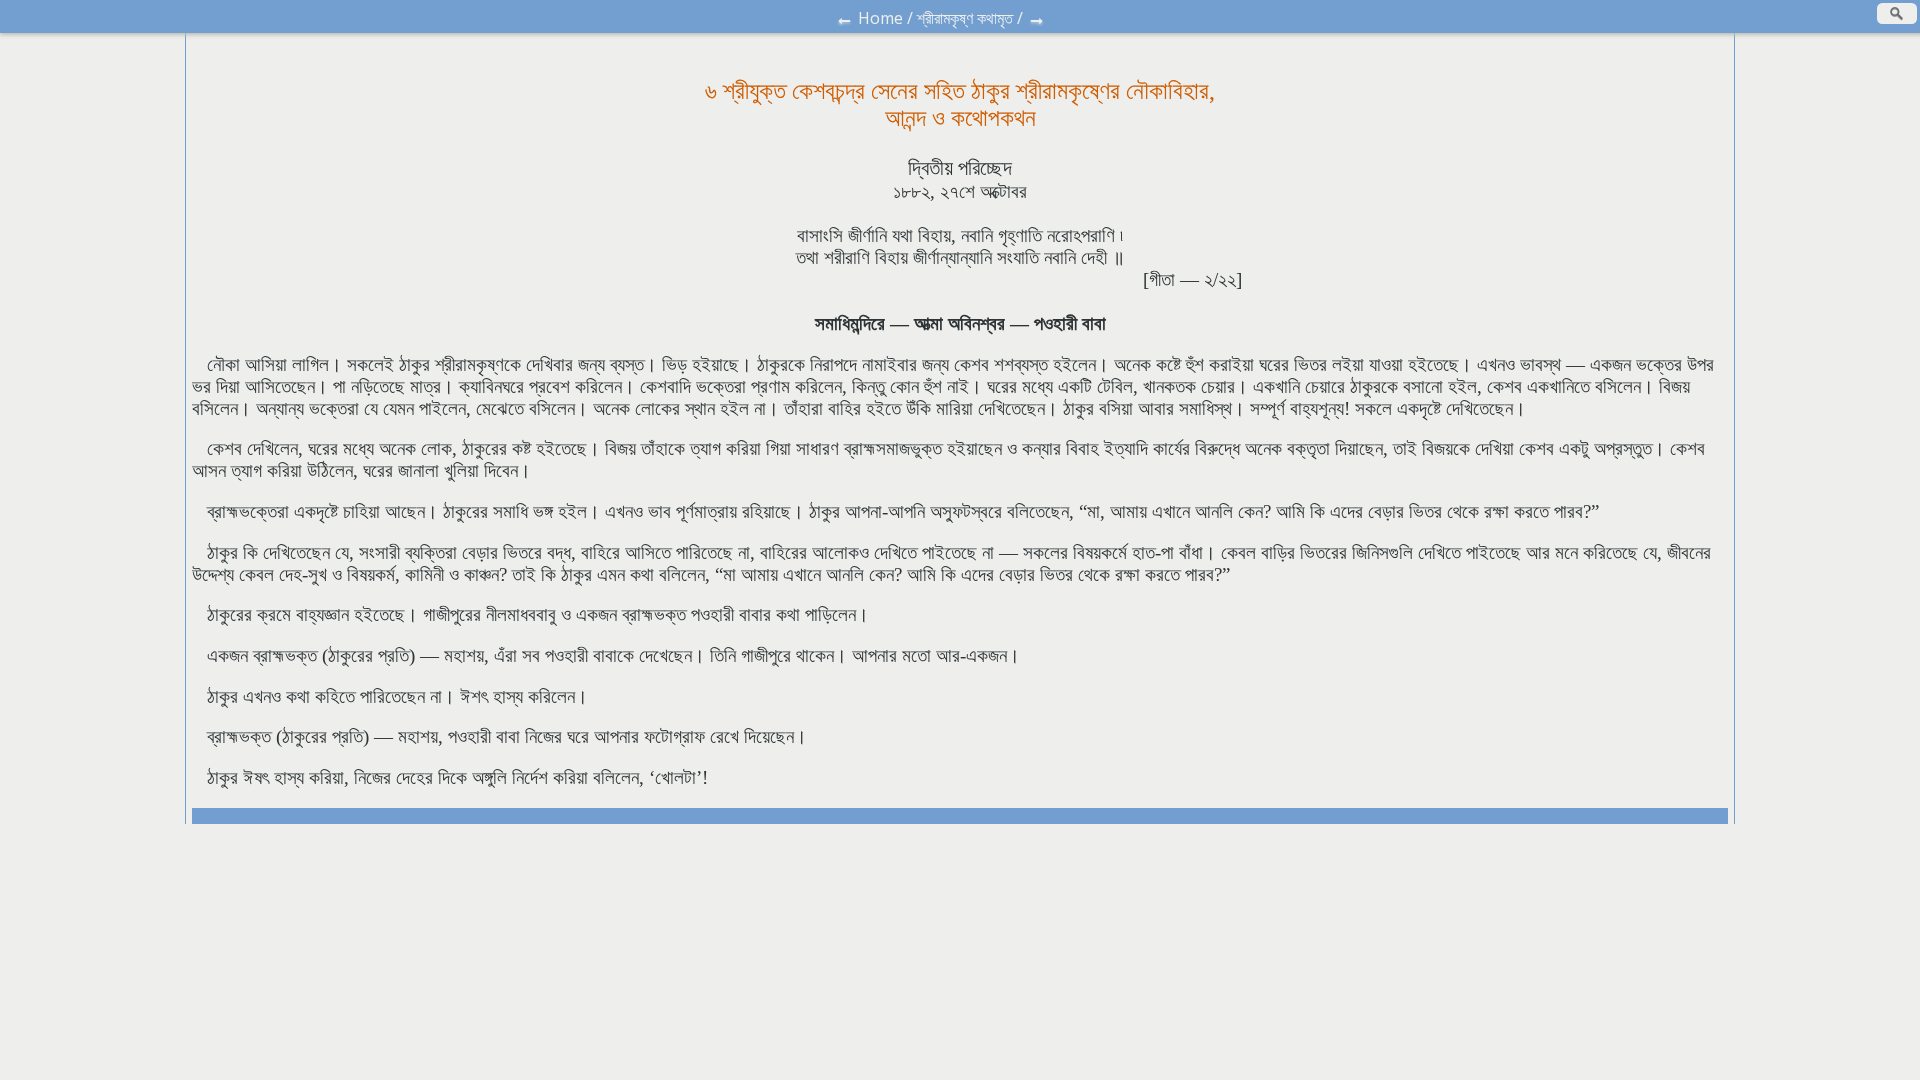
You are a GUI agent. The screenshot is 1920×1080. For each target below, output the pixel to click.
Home (880, 18)
